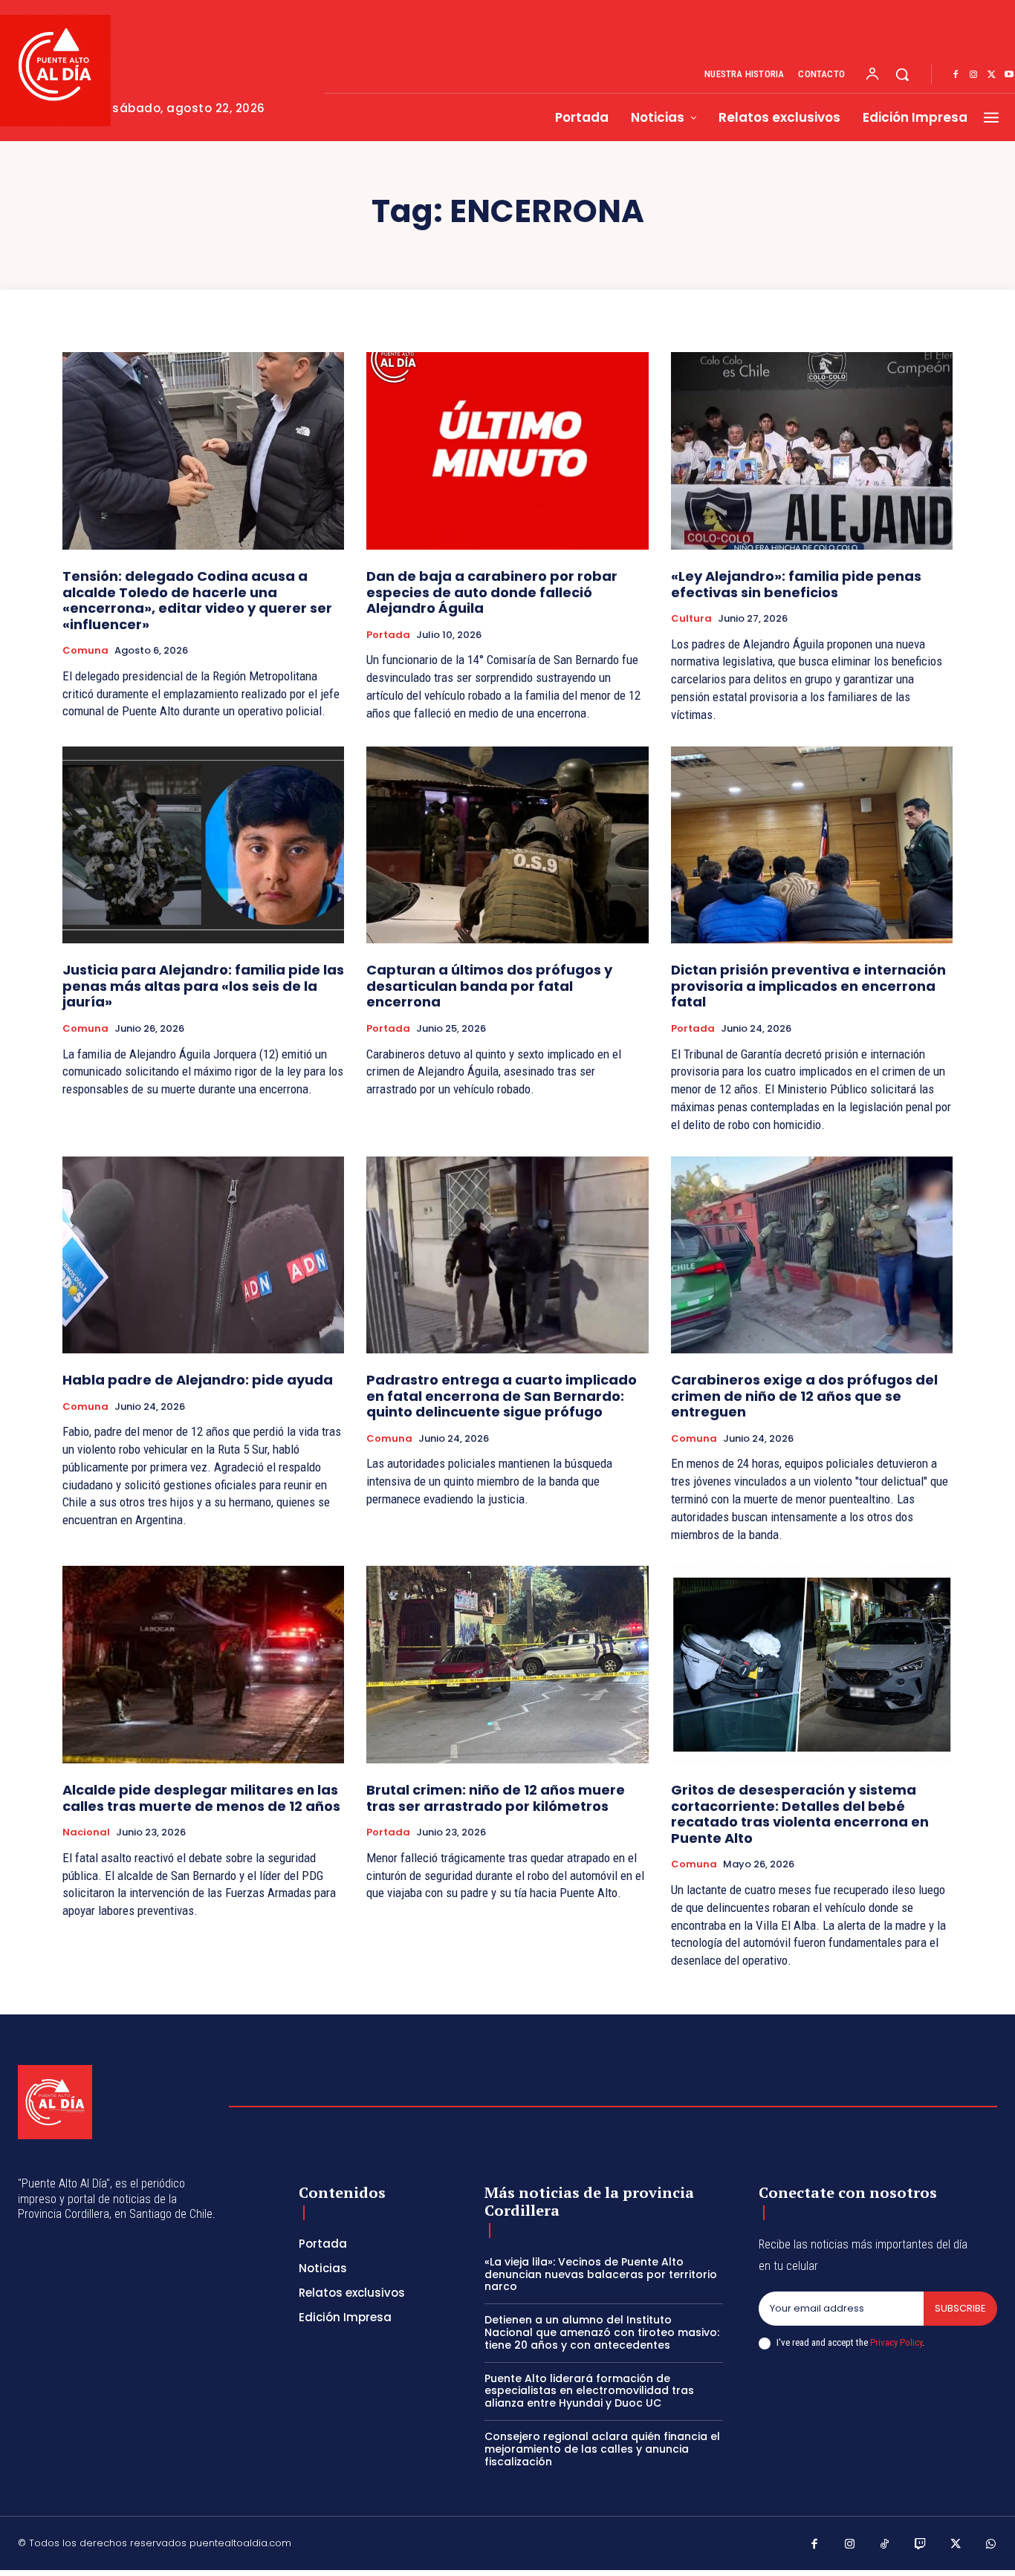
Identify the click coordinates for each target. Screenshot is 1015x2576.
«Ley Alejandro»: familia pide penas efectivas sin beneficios (796, 584)
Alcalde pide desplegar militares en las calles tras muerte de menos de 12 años (201, 1798)
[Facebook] (956, 75)
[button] (902, 74)
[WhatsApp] (991, 2545)
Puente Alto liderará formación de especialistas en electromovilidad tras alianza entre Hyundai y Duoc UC (589, 2391)
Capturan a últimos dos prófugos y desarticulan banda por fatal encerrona (489, 986)
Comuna (85, 651)
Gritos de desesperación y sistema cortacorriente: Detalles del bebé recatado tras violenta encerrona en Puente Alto (800, 1814)
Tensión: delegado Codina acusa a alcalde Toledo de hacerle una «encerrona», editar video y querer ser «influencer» (197, 600)
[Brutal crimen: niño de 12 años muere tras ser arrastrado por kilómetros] (507, 1665)
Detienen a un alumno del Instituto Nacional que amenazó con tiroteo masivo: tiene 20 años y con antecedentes (602, 2332)
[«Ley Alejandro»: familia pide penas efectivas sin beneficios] (812, 451)
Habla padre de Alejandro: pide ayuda (198, 1380)
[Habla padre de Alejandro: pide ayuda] (203, 1255)
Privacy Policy (896, 2342)
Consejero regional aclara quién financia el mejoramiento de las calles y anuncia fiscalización (602, 2449)
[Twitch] (921, 2545)
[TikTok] (885, 2545)
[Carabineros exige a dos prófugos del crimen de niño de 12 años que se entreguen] (812, 1255)
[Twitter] (991, 75)
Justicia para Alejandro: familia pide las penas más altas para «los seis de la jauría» (203, 986)
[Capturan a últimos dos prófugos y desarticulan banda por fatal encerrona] (507, 845)
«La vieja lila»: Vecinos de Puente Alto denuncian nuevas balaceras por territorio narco (601, 2274)
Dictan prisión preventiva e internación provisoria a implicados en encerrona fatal (808, 986)
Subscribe (960, 2308)
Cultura (691, 619)
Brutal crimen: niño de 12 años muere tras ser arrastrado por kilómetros (496, 1798)
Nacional (86, 1832)
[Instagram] (973, 75)
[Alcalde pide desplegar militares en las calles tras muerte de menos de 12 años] (203, 1665)
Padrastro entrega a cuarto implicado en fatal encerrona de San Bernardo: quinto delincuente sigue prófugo (502, 1396)
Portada (388, 635)
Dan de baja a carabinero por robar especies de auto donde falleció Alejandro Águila (492, 592)
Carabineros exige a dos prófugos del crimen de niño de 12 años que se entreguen (804, 1396)
